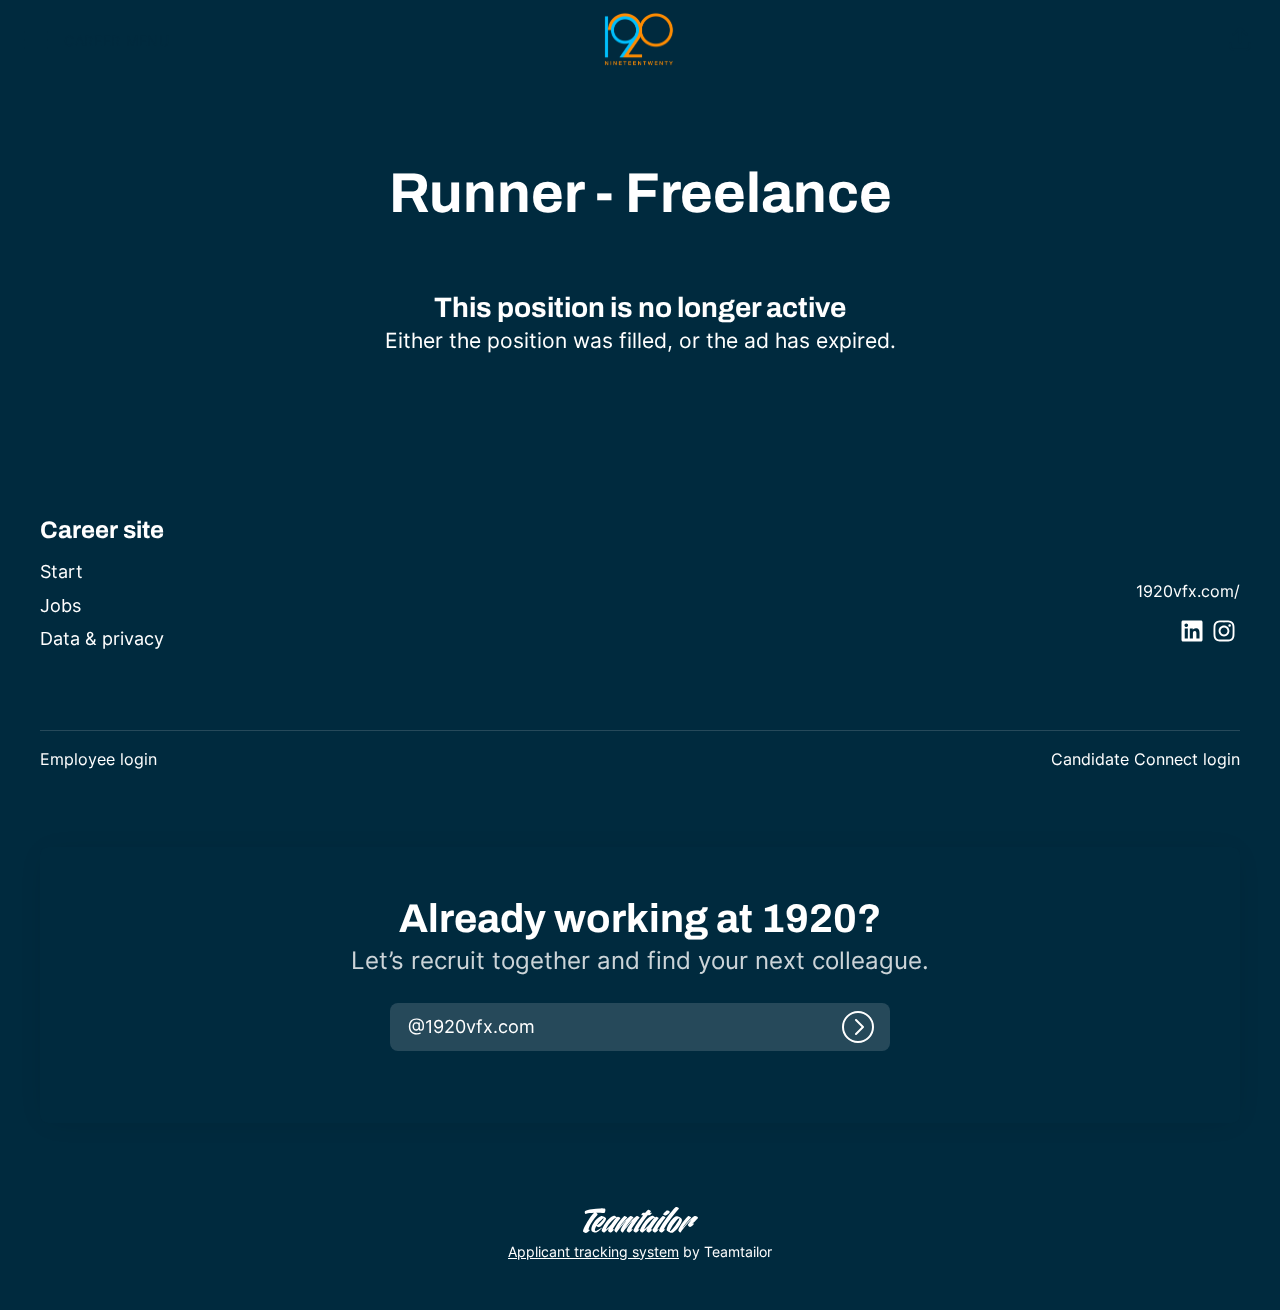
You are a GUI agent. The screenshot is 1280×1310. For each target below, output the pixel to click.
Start (61, 571)
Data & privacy (102, 638)
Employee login (98, 759)
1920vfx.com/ (1188, 591)
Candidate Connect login (1145, 759)
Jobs (60, 605)
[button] (1240, 40)
